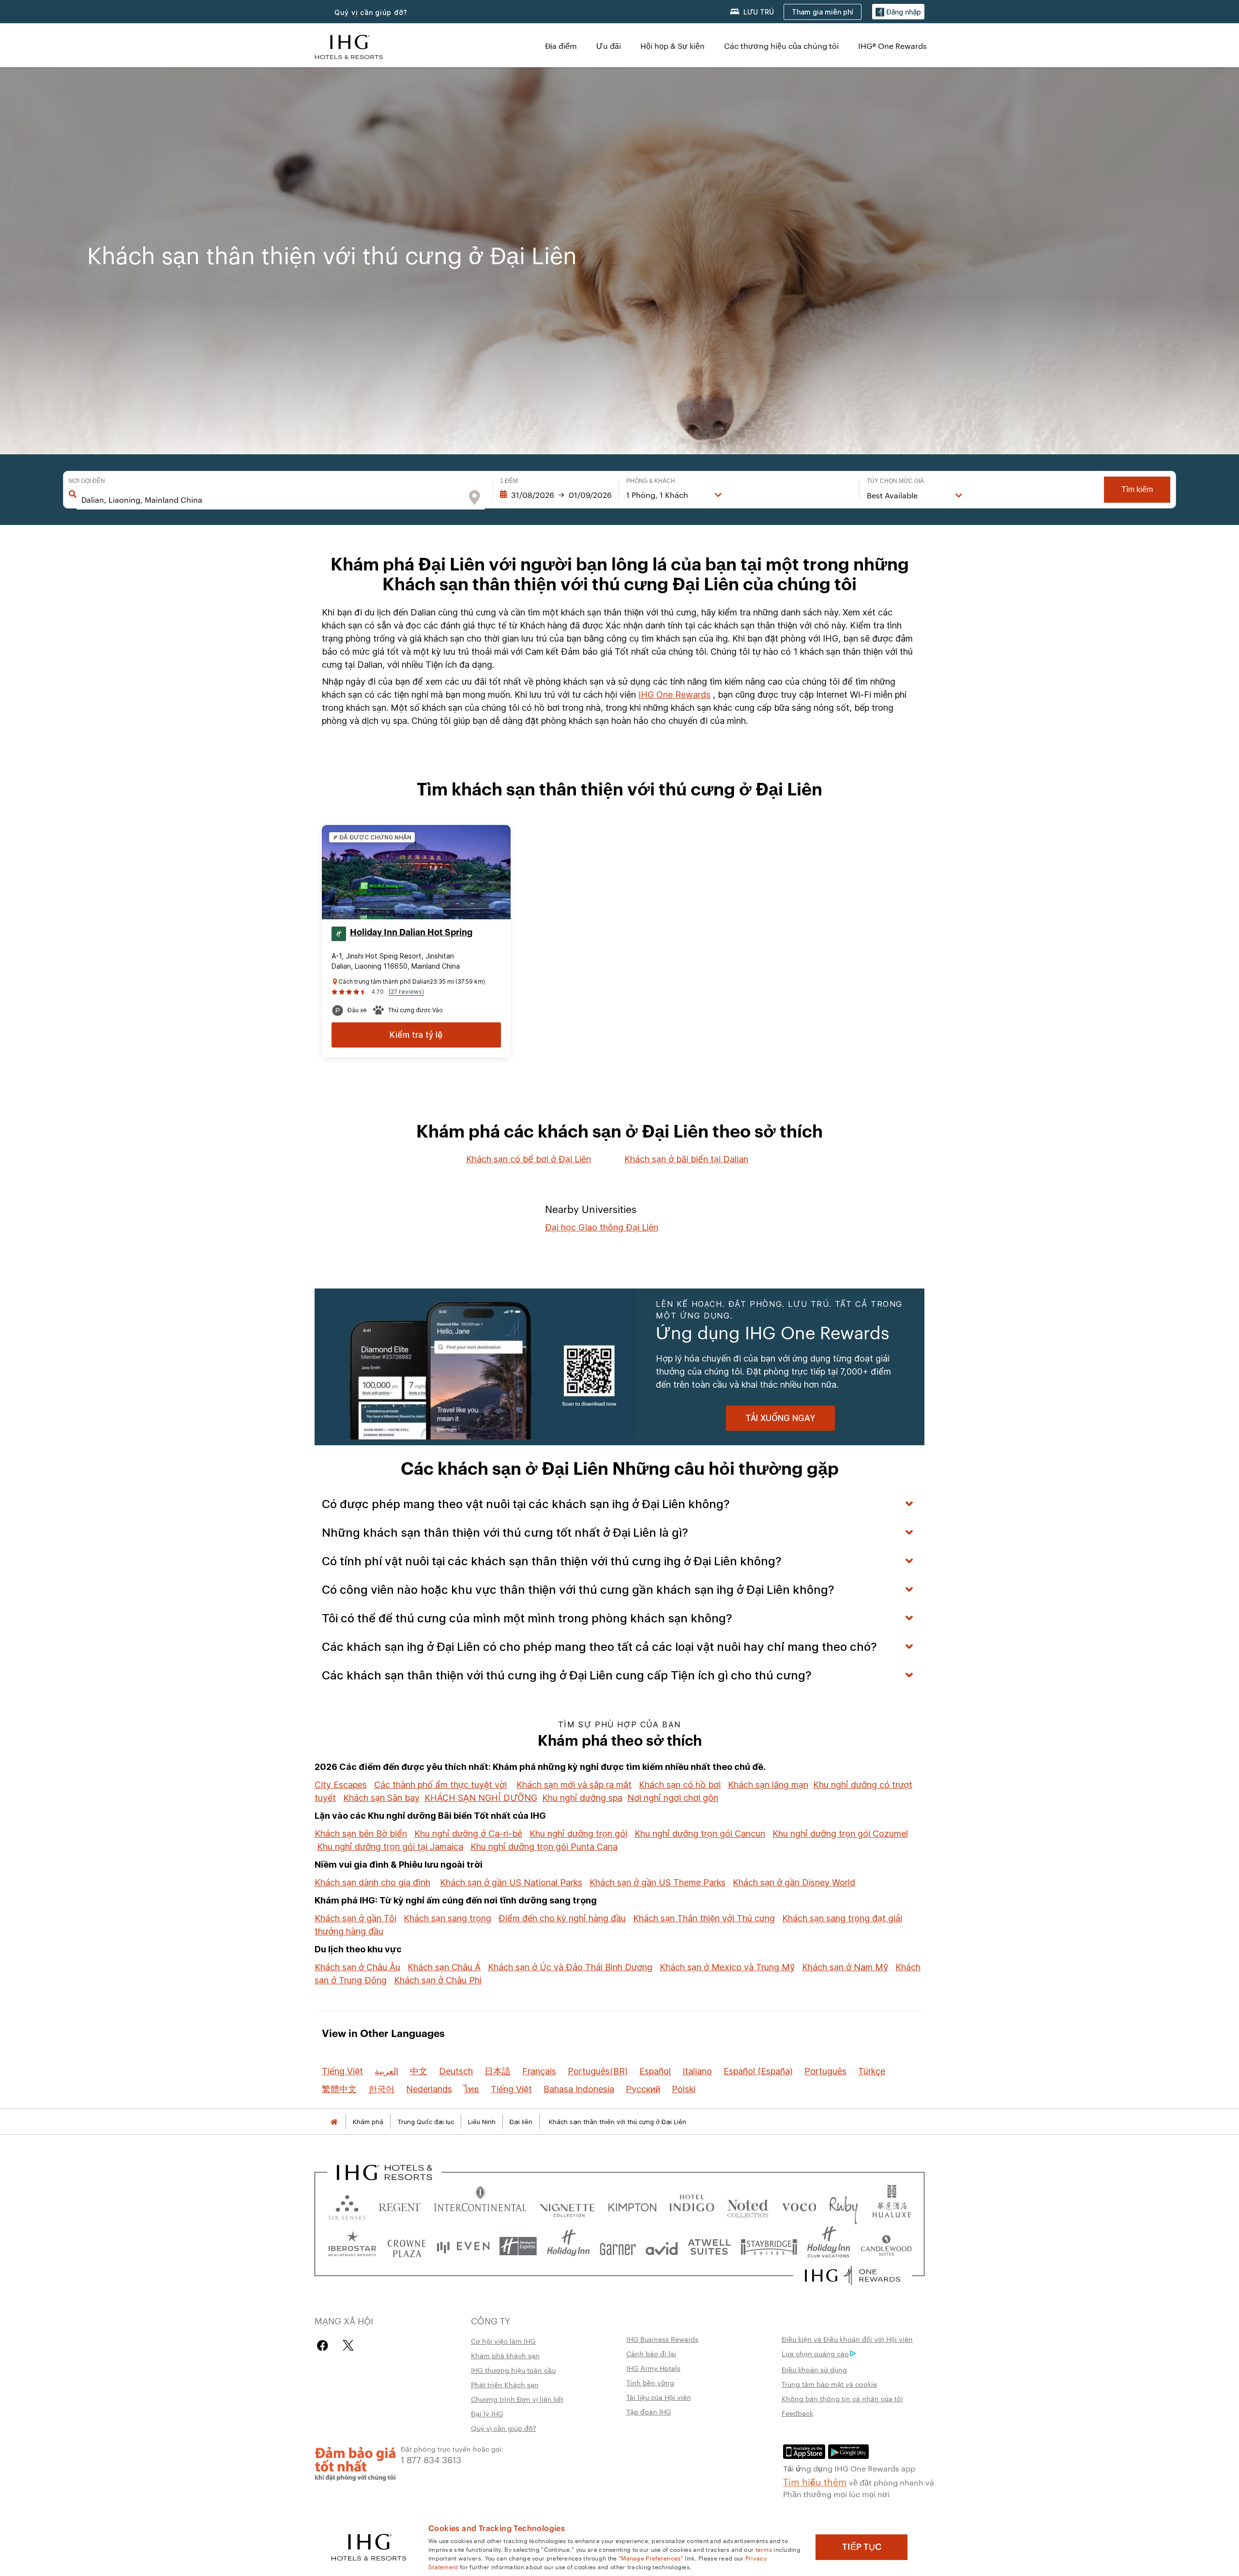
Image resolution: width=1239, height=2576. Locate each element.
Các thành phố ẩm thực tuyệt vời (440, 1785)
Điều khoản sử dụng (814, 2369)
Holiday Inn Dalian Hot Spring (411, 932)
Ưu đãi (609, 46)
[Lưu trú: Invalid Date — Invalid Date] (556, 495)
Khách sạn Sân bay (381, 1798)
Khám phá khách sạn (505, 2355)
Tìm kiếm (1137, 489)
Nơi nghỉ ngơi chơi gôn (673, 1798)
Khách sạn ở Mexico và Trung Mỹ (727, 1967)
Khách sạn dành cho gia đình (372, 1882)
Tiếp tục (862, 2547)
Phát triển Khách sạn (505, 2384)
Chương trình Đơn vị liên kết (517, 2399)
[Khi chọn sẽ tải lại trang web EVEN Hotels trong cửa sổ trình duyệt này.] (463, 2246)
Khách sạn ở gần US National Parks (511, 1882)
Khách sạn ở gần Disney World (794, 1882)
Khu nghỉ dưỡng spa (582, 1798)
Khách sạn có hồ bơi (680, 1785)
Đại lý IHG (487, 2413)
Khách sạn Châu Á (444, 1967)
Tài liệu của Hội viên (659, 2397)
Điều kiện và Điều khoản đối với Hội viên (847, 2339)
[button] (898, 12)
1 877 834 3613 (431, 2459)
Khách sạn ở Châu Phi (438, 1980)
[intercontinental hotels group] (349, 46)
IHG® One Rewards (892, 46)
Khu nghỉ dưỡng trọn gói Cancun (700, 1834)
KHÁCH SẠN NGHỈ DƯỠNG (481, 1798)
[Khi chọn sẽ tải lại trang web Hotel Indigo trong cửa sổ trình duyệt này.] (692, 2205)
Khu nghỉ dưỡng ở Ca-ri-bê (468, 1834)
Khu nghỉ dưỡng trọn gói (578, 1834)
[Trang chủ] (334, 2122)
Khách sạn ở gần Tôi (355, 1918)
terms (764, 2549)
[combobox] (272, 500)
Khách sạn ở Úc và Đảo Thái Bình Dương (570, 1967)
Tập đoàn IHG (649, 2411)
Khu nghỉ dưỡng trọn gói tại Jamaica (390, 1847)
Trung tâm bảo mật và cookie (829, 2384)
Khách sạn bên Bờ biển (361, 1834)
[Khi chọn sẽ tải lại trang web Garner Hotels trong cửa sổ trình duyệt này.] (618, 2246)
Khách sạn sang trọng (447, 1918)
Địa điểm (561, 46)
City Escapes (341, 1785)
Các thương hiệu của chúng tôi (781, 46)
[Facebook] (325, 2345)
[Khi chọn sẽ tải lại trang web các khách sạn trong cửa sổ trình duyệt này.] (400, 2205)
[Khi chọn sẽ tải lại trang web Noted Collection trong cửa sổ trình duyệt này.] (748, 2205)
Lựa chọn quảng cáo (815, 2353)
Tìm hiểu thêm (815, 2481)
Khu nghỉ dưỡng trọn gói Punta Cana (544, 1847)
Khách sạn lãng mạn (768, 1785)
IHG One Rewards (674, 695)
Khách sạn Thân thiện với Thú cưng (704, 1918)
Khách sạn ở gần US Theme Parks (657, 1882)
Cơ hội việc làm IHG (503, 2341)
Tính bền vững (650, 2382)
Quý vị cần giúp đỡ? (504, 2428)
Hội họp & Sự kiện (672, 46)
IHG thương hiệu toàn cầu (513, 2370)
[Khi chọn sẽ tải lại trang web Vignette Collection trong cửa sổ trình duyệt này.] (567, 2205)
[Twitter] (348, 2345)
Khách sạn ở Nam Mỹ (845, 1967)
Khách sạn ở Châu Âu (357, 1967)
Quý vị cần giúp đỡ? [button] (371, 12)
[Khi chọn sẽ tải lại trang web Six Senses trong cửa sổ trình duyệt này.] (347, 2205)
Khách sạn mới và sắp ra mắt (574, 1785)
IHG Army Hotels (653, 2368)
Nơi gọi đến (87, 481)
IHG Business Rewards (662, 2339)
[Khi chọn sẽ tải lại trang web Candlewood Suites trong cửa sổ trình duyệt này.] (886, 2246)
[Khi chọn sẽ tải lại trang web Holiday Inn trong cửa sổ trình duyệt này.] (568, 2246)
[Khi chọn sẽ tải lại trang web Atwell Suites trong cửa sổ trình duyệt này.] (709, 2246)
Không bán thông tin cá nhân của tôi (842, 2398)
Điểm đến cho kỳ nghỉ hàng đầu (562, 1918)
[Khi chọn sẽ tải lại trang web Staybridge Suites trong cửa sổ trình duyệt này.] (769, 2246)
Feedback (797, 2413)
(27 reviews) (406, 992)
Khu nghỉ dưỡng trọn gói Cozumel (840, 1834)
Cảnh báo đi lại (651, 2353)
